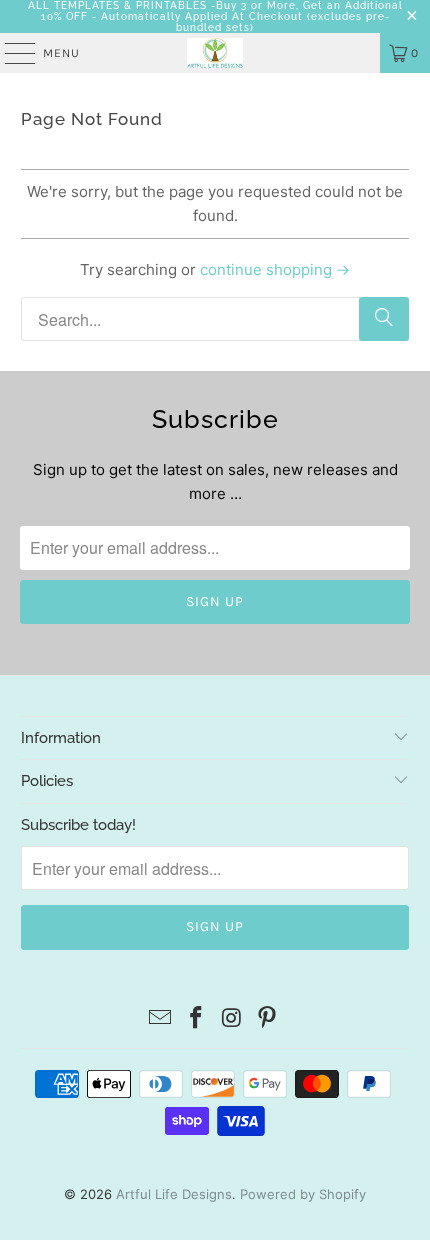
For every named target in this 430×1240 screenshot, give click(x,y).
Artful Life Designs (174, 1194)
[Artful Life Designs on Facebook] (196, 1019)
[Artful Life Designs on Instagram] (232, 1019)
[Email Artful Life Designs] (161, 1019)
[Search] (384, 319)
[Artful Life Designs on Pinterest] (268, 1019)
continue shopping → (275, 269)
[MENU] (10, 53)
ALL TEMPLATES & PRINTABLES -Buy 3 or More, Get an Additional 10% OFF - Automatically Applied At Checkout (215, 11)
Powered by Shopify (303, 1194)
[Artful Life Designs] (215, 53)
